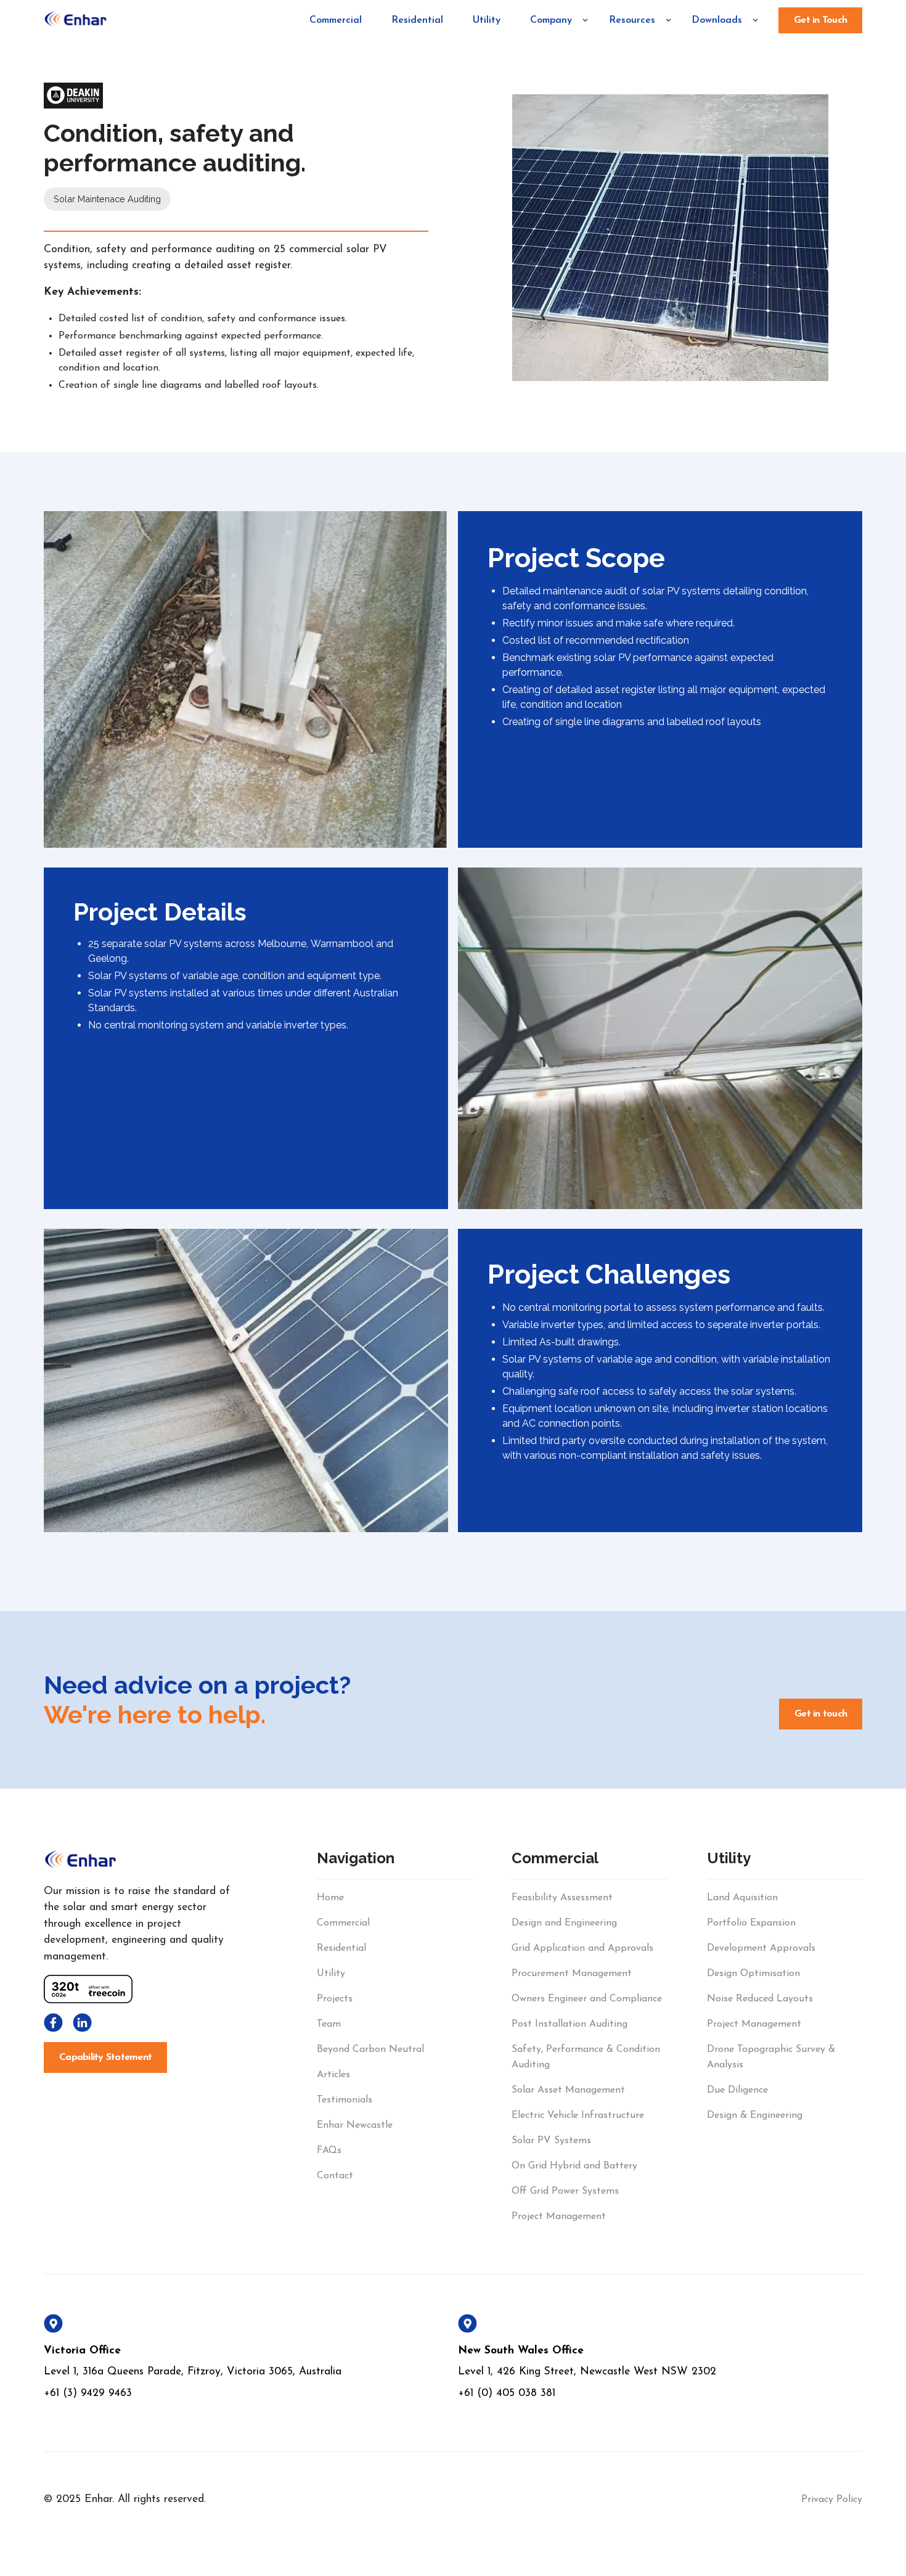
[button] (554, 20)
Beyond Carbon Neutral (370, 2049)
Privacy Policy (832, 2500)
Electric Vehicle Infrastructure (578, 2115)
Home (330, 1898)
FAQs (329, 2151)
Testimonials (345, 2100)
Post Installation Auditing (569, 2024)
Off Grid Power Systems (565, 2191)
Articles (333, 2075)
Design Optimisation (753, 1974)
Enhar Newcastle (355, 2125)
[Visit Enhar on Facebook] (53, 2023)
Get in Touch (820, 20)
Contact (335, 2176)
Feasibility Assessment (562, 1898)
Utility (487, 20)
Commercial (336, 20)
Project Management (559, 2217)
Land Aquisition (742, 1898)
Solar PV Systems (551, 2141)
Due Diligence (737, 2090)
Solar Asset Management (568, 2090)
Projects (335, 1999)
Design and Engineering (564, 1923)
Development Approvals (761, 1948)
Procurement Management (572, 1974)
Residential (417, 20)
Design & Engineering (755, 2115)
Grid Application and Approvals (582, 1948)
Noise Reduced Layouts (760, 1999)
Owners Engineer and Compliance (587, 1999)
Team (329, 2024)
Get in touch (821, 1714)
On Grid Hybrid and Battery (574, 2166)
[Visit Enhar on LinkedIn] (82, 2023)
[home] (76, 20)
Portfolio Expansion (751, 1923)
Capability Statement (105, 2057)
